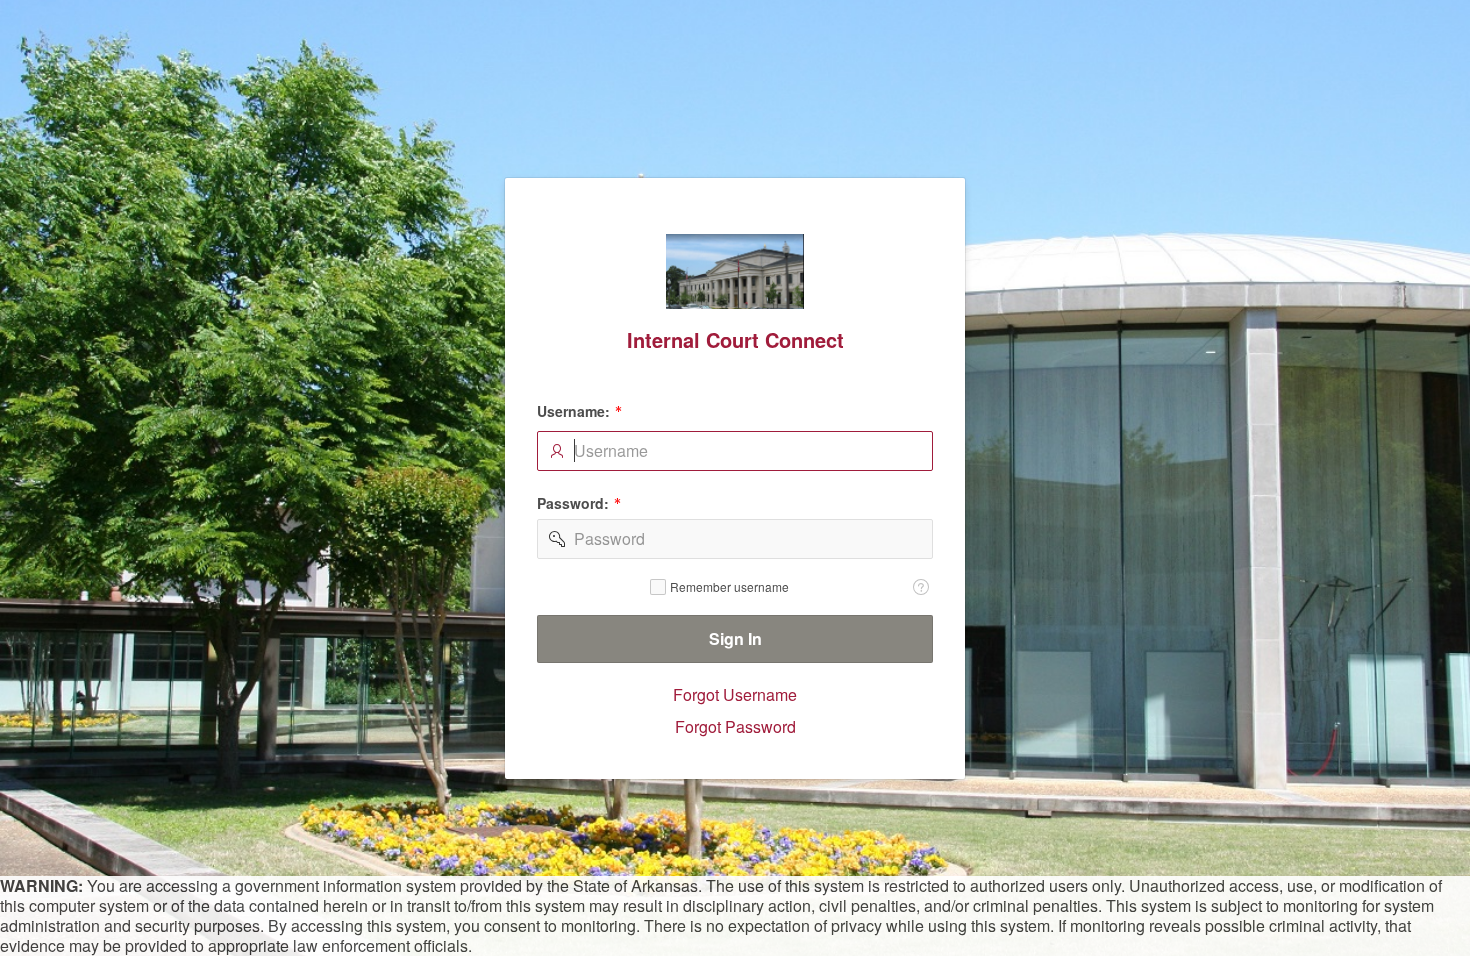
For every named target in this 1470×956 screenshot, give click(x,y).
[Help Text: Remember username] (921, 586)
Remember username (729, 586)
